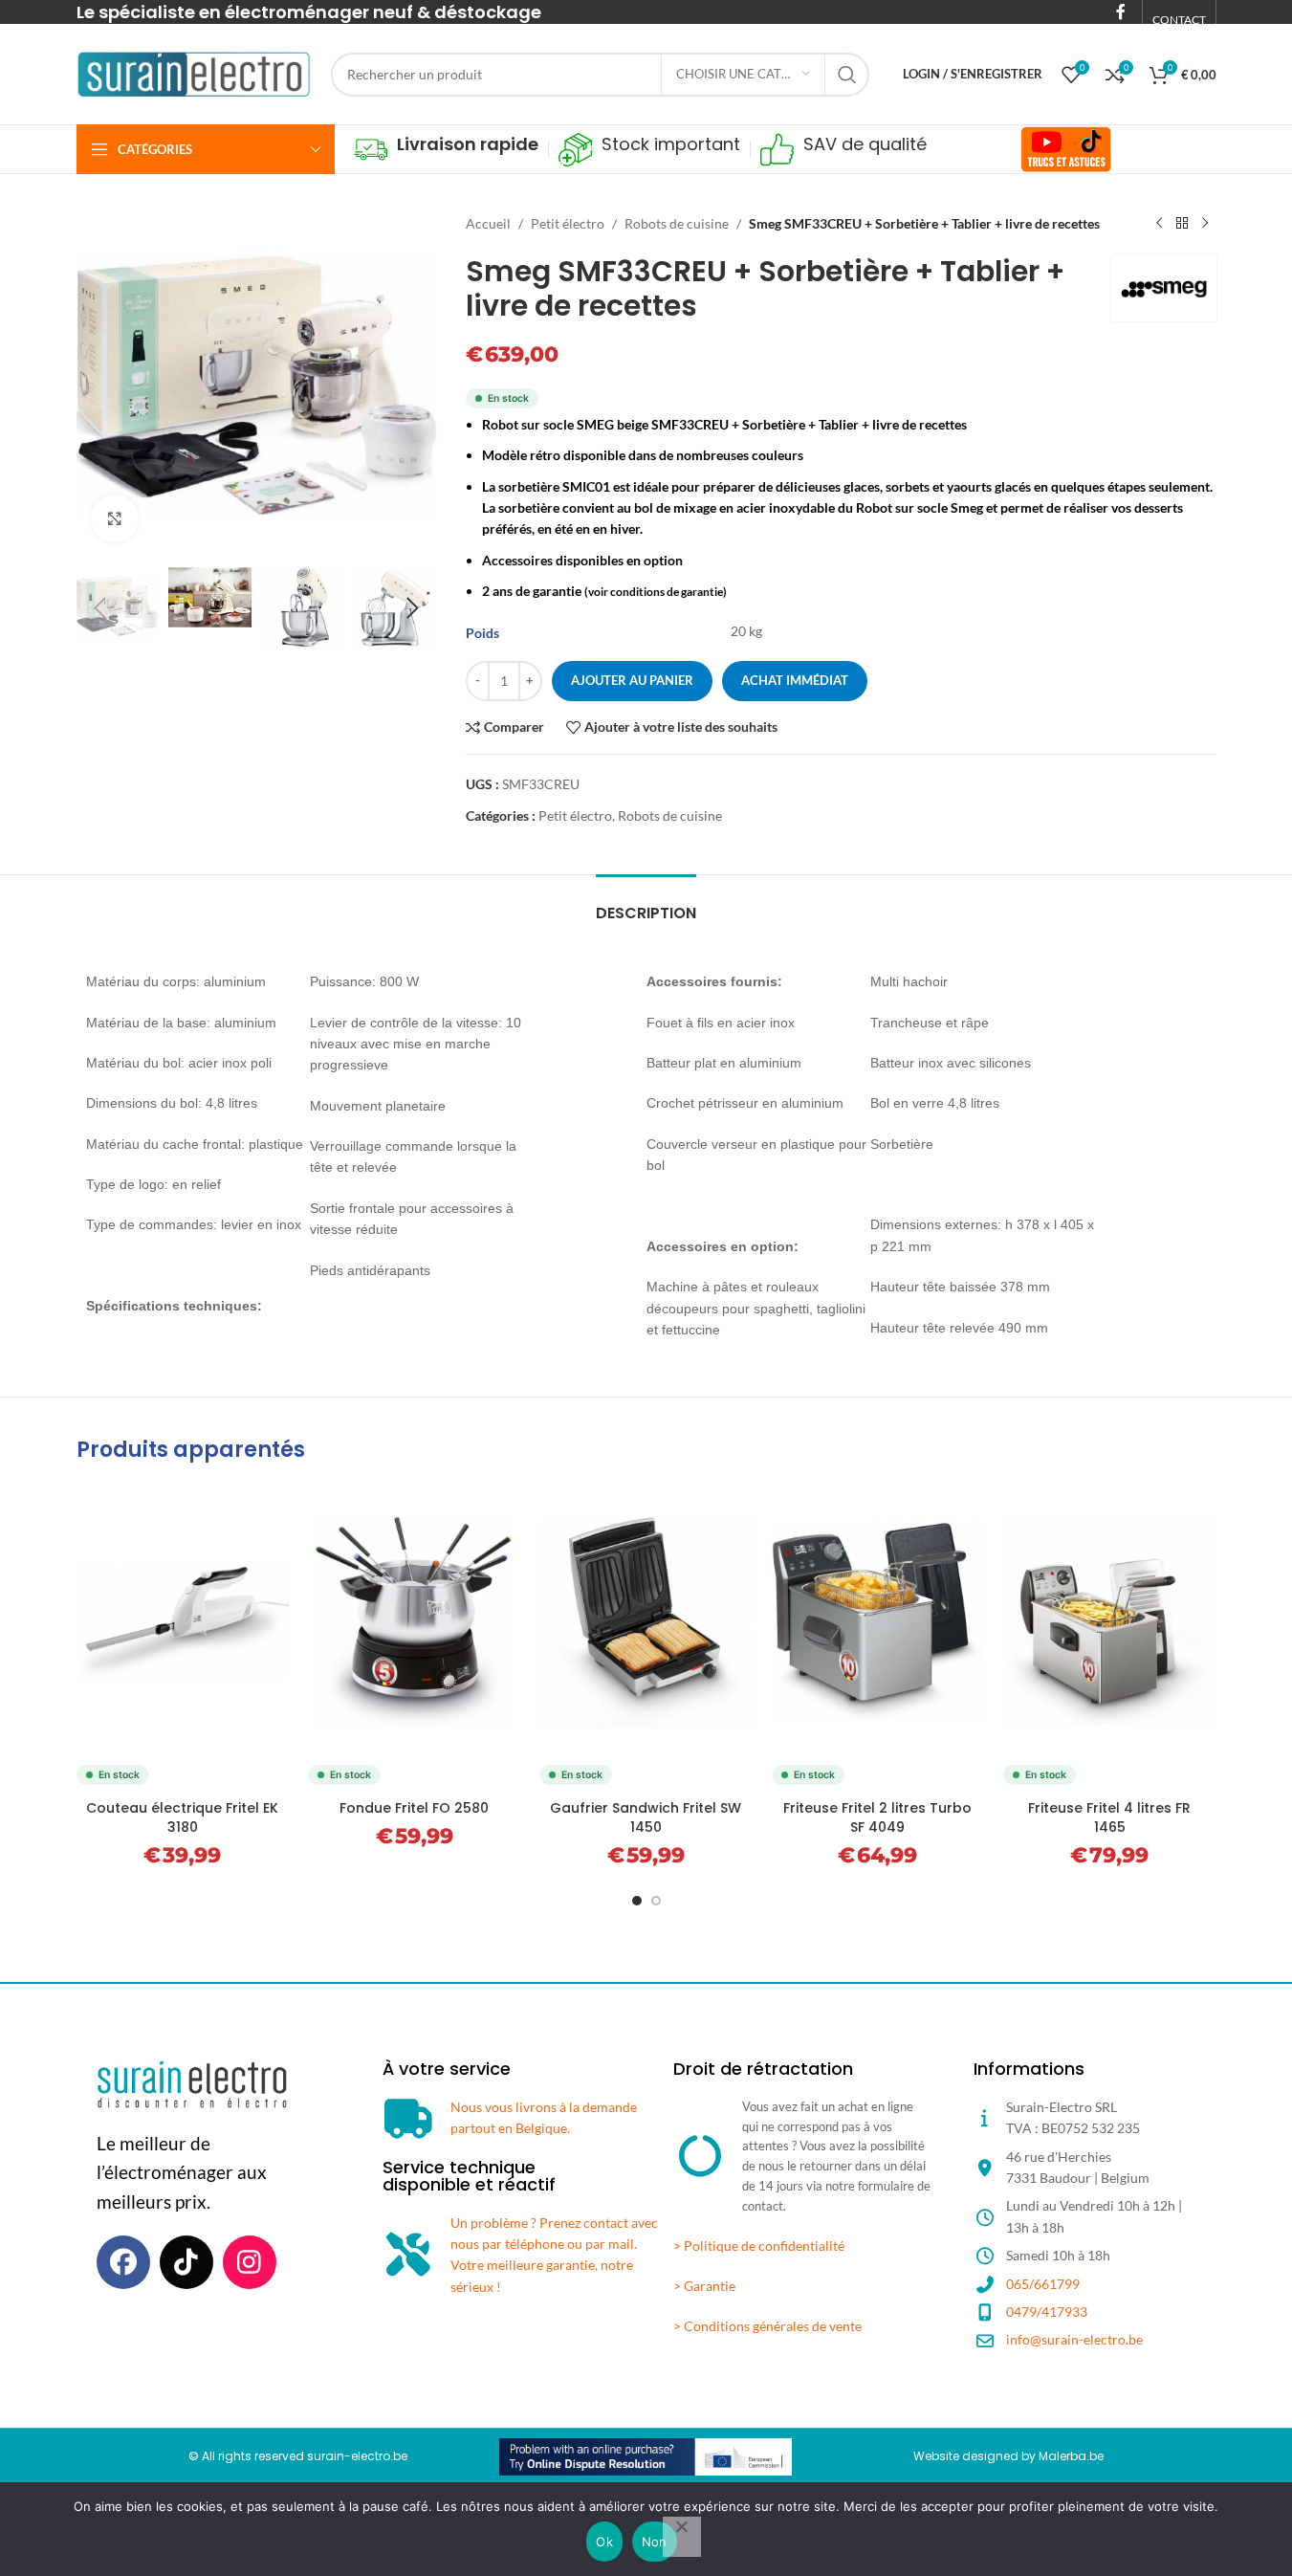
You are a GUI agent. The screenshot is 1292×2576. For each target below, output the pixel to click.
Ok (604, 2542)
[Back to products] (1182, 224)
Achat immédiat (795, 680)
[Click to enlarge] (115, 518)
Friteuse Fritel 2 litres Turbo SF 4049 (877, 1817)
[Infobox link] (446, 150)
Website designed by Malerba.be (1008, 2456)
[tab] (646, 903)
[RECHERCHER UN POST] (847, 75)
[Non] (682, 2537)
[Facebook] (123, 2262)
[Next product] (1205, 224)
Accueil (488, 223)
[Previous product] (1159, 224)
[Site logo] (194, 72)
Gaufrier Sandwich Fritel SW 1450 (646, 1817)
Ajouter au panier (632, 680)
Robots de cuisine (677, 223)
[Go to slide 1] (637, 1901)
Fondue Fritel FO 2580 (414, 1808)
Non (655, 2542)
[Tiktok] (186, 2262)
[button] (100, 608)
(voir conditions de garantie (654, 592)
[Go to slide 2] (656, 1901)
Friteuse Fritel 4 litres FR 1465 (1109, 1817)
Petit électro (568, 223)
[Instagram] (250, 2262)
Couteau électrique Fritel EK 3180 (182, 1817)
